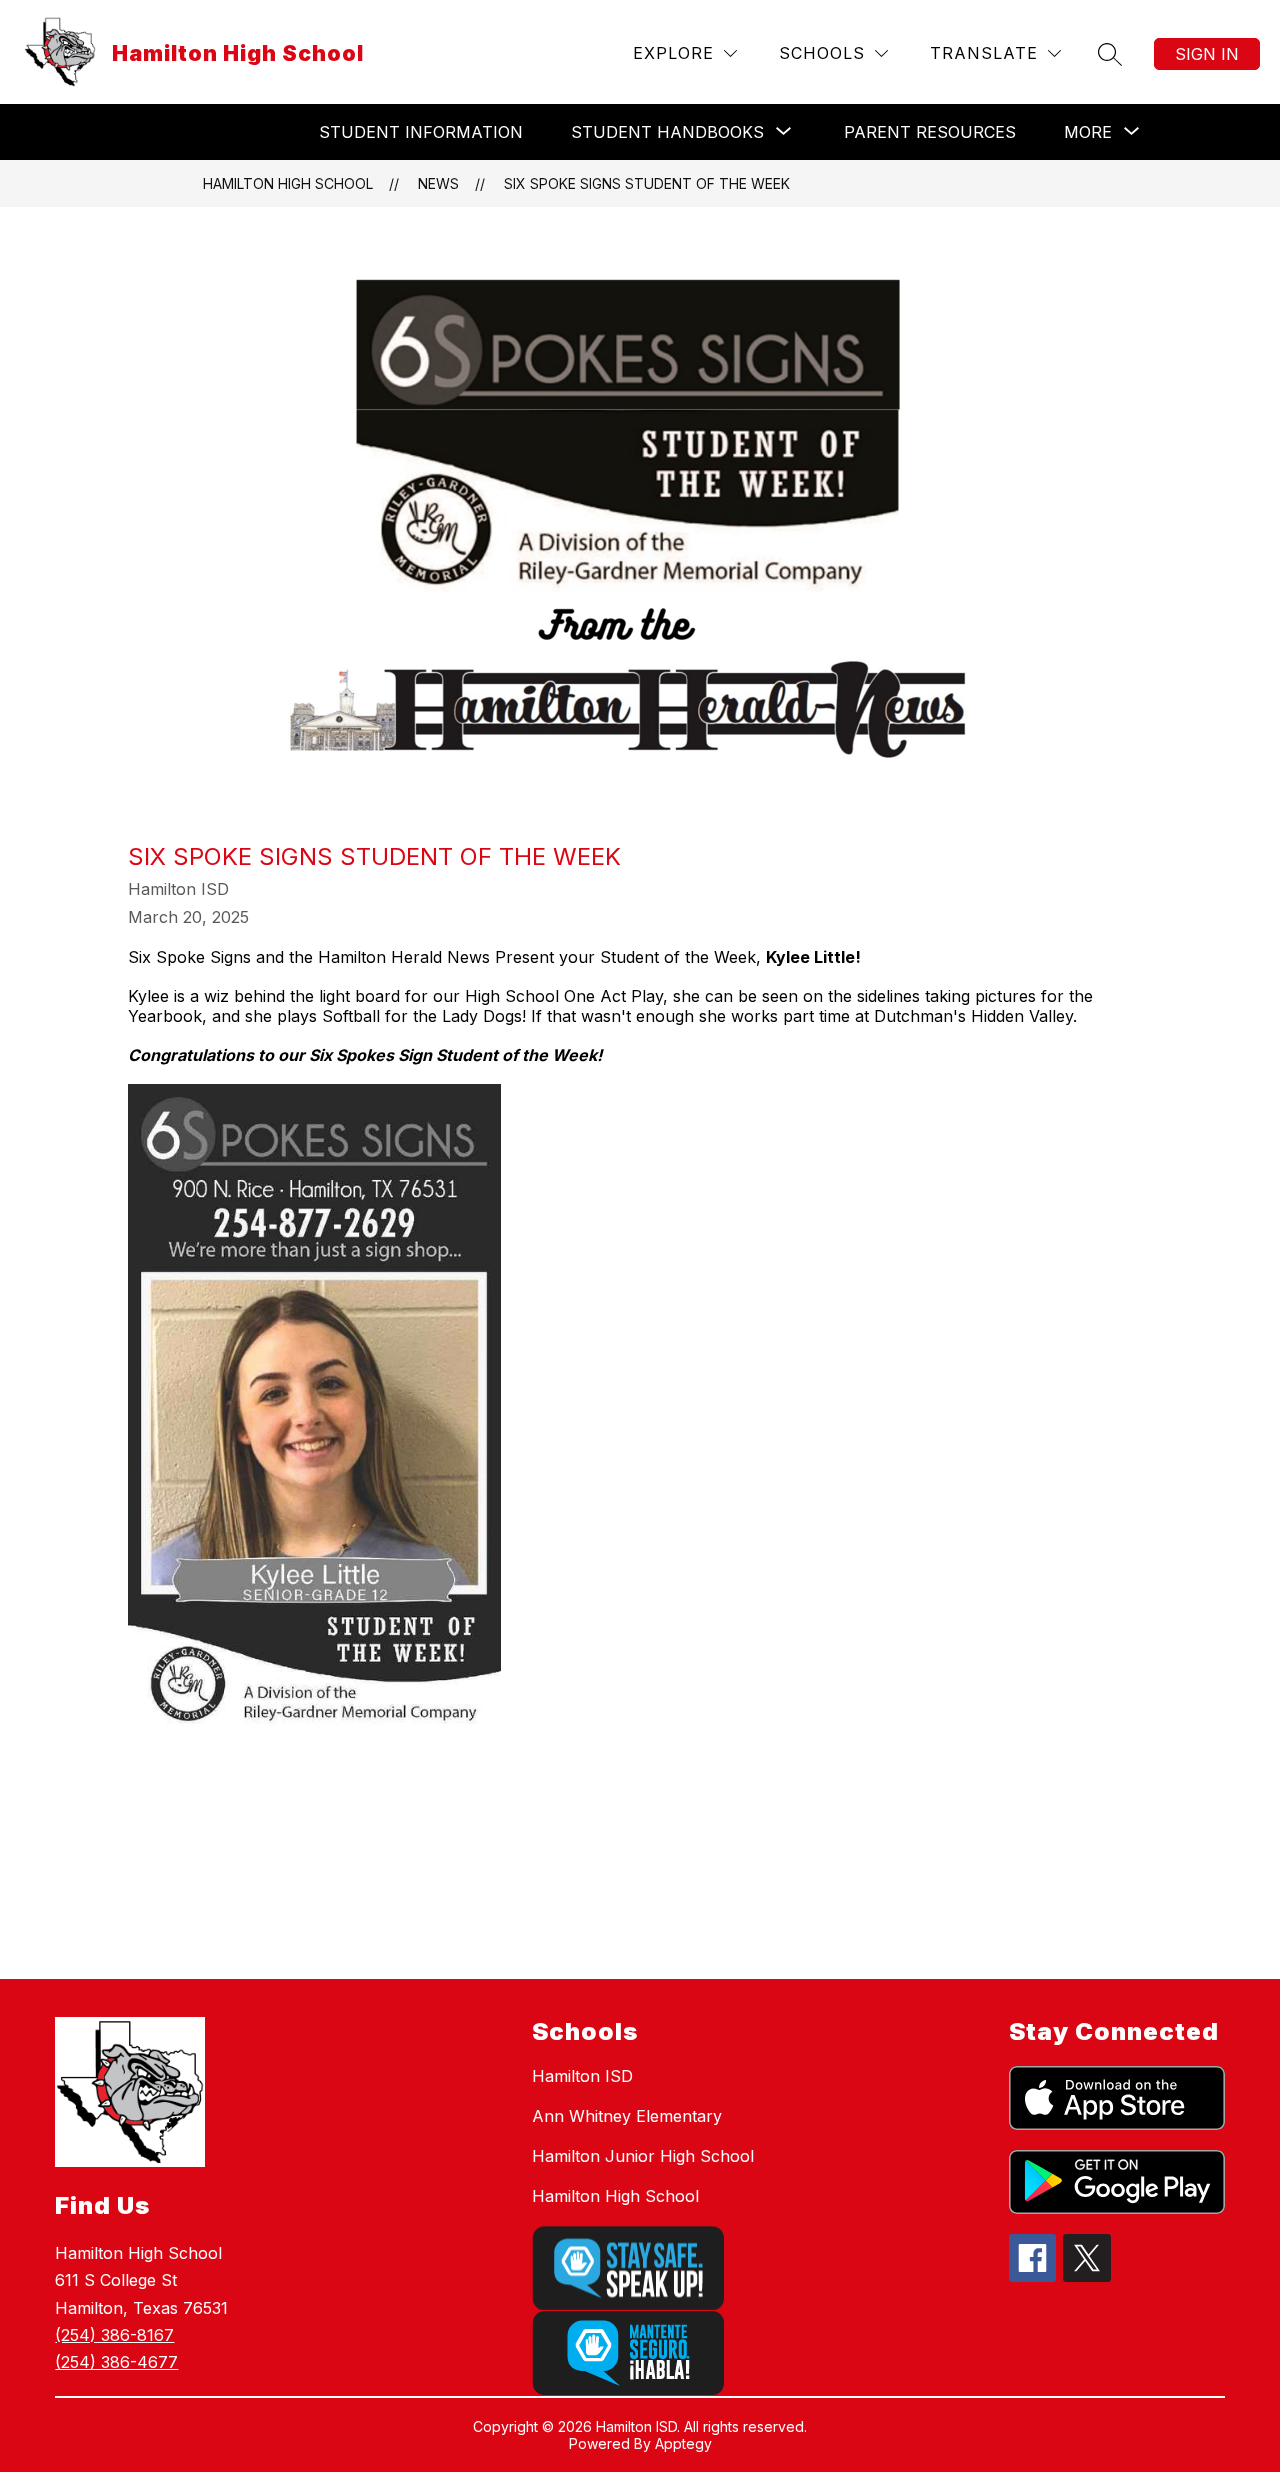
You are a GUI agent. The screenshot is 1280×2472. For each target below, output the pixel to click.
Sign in (1207, 54)
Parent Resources (930, 132)
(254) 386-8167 (114, 2335)
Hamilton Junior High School (643, 2156)
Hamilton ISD (582, 2076)
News (438, 183)
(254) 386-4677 (116, 2362)
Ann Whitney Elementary (627, 2116)
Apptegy (683, 2443)
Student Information (421, 132)
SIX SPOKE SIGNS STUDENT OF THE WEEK (647, 183)
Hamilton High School (288, 183)
